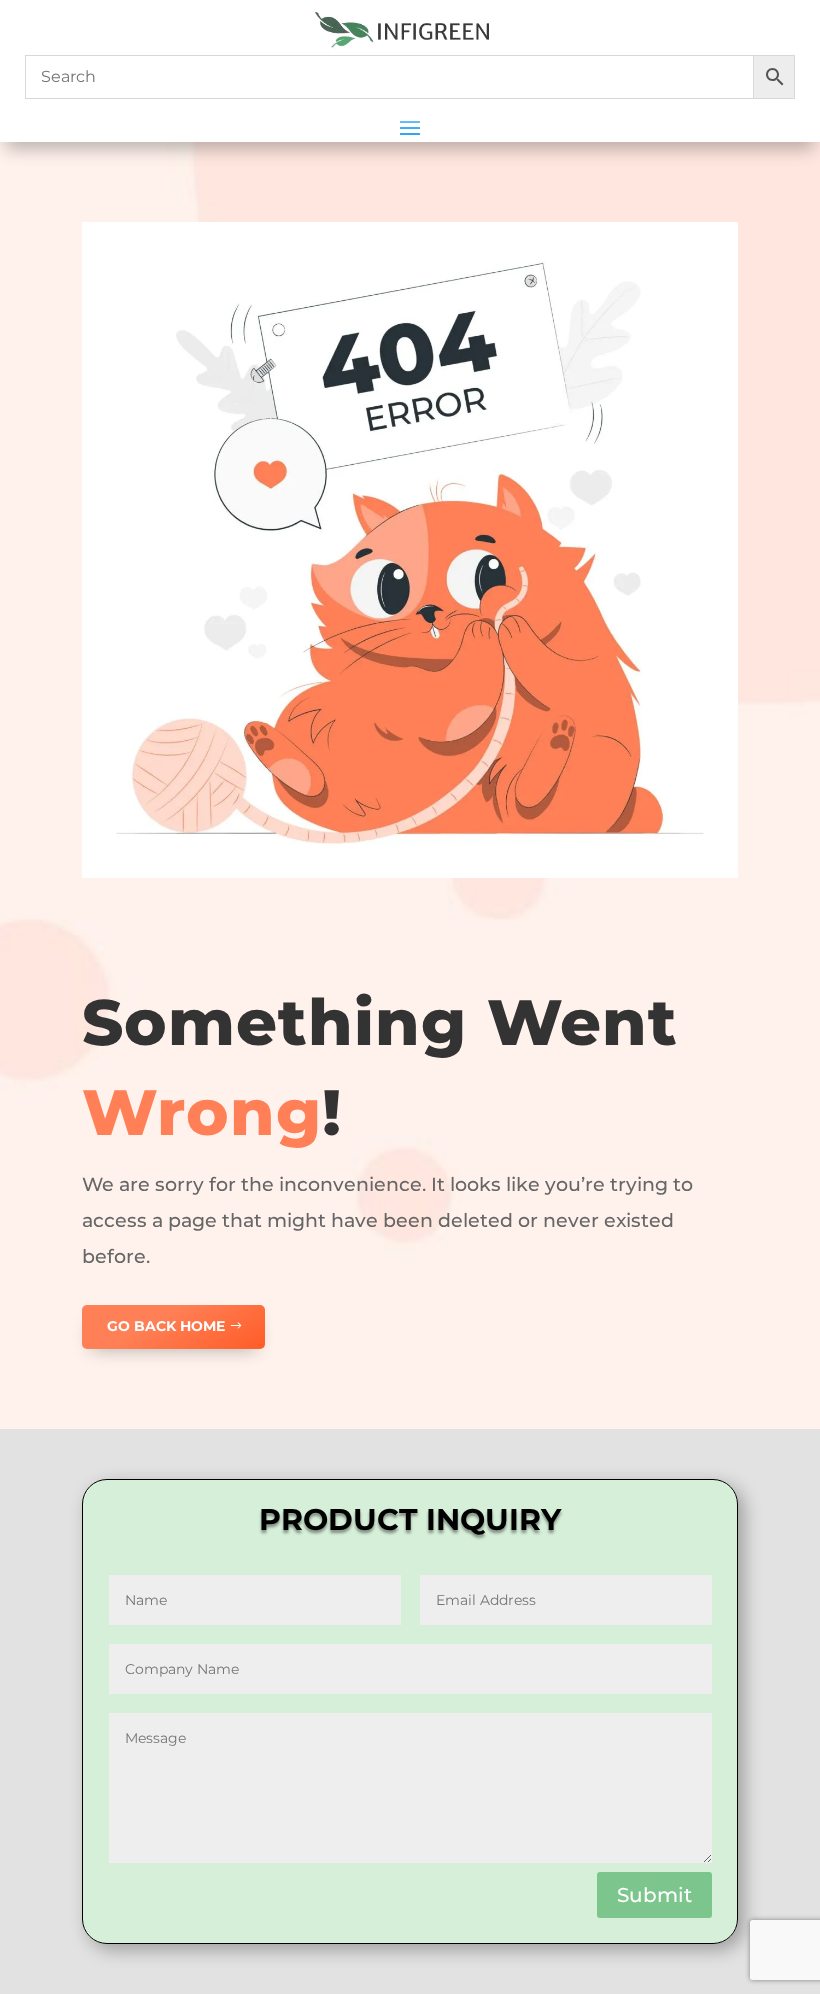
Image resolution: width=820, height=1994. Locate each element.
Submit (654, 1895)
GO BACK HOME (166, 1326)
